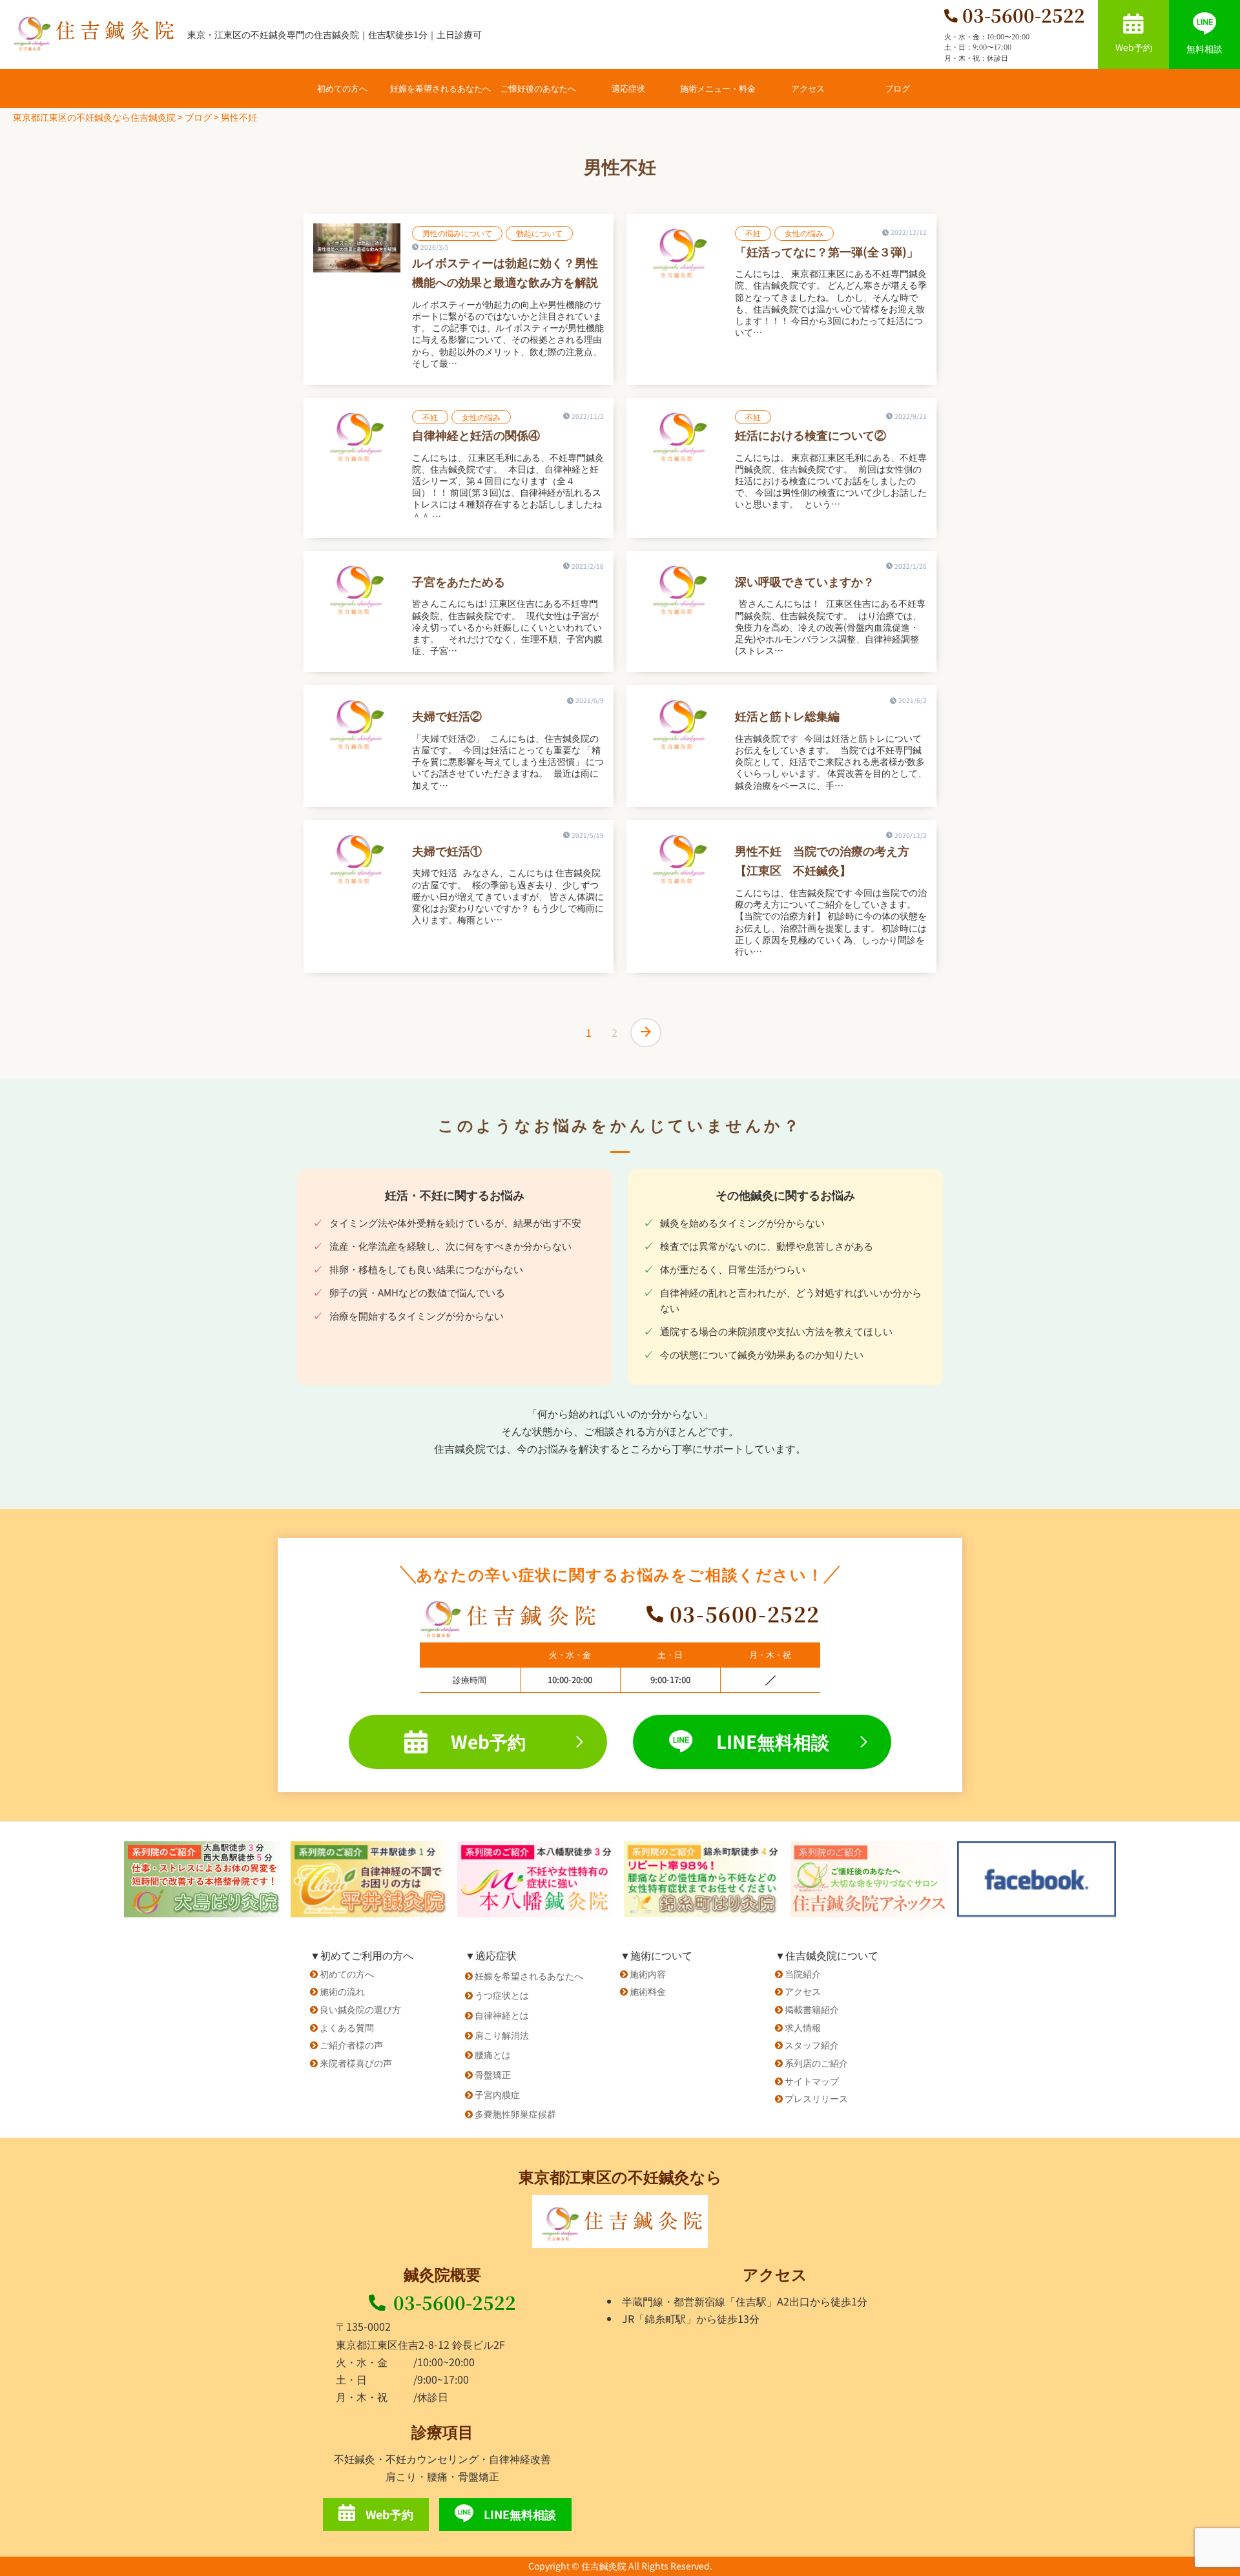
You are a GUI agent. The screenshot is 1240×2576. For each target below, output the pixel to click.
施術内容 (648, 1974)
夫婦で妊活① (447, 850)
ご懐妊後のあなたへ (538, 88)
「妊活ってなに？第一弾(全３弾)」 (827, 251)
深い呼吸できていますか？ (805, 581)
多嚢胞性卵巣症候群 (515, 2114)
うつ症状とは (502, 1995)
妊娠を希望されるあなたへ (440, 88)
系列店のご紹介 (816, 2063)
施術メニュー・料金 (718, 88)
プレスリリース (816, 2098)
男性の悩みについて (457, 233)
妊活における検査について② (811, 434)
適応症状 (628, 88)
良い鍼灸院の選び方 (360, 2009)
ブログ (897, 88)
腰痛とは (493, 2054)
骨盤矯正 (493, 2074)
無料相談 (1204, 48)
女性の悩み (804, 233)
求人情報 (803, 2027)
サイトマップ (812, 2081)
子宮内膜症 (497, 2094)
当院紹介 (803, 1974)
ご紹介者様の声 (351, 2045)
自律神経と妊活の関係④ (476, 434)
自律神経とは (502, 2015)
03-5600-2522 (455, 2302)
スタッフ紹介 (812, 2045)
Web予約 (1134, 47)
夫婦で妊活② (447, 715)
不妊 (753, 233)
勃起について (539, 233)
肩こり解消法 (502, 2035)
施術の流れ (342, 1991)
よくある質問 (347, 2027)
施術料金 (648, 1991)
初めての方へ (342, 88)
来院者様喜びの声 (356, 2063)
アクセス (808, 88)
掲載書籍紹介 (812, 2009)
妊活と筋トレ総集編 (787, 715)
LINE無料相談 (773, 1741)
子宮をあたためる (459, 581)
